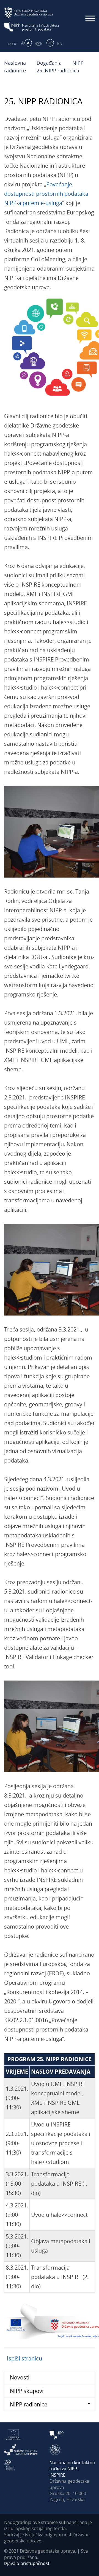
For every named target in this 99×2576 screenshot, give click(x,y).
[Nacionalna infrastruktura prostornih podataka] (32, 27)
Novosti (20, 2377)
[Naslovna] (70, 43)
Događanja (49, 63)
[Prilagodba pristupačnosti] (38, 43)
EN (60, 43)
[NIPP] (57, 2434)
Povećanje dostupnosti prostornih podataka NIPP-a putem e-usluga (46, 194)
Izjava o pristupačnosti (27, 2563)
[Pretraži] (80, 43)
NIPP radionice (29, 2404)
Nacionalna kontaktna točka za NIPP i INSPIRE (72, 2469)
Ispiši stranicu (24, 2358)
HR (50, 43)
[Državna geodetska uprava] (32, 13)
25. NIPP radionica (58, 70)
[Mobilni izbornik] (90, 18)
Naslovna (15, 63)
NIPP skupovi (27, 2391)
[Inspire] (55, 2449)
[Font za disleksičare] (11, 43)
